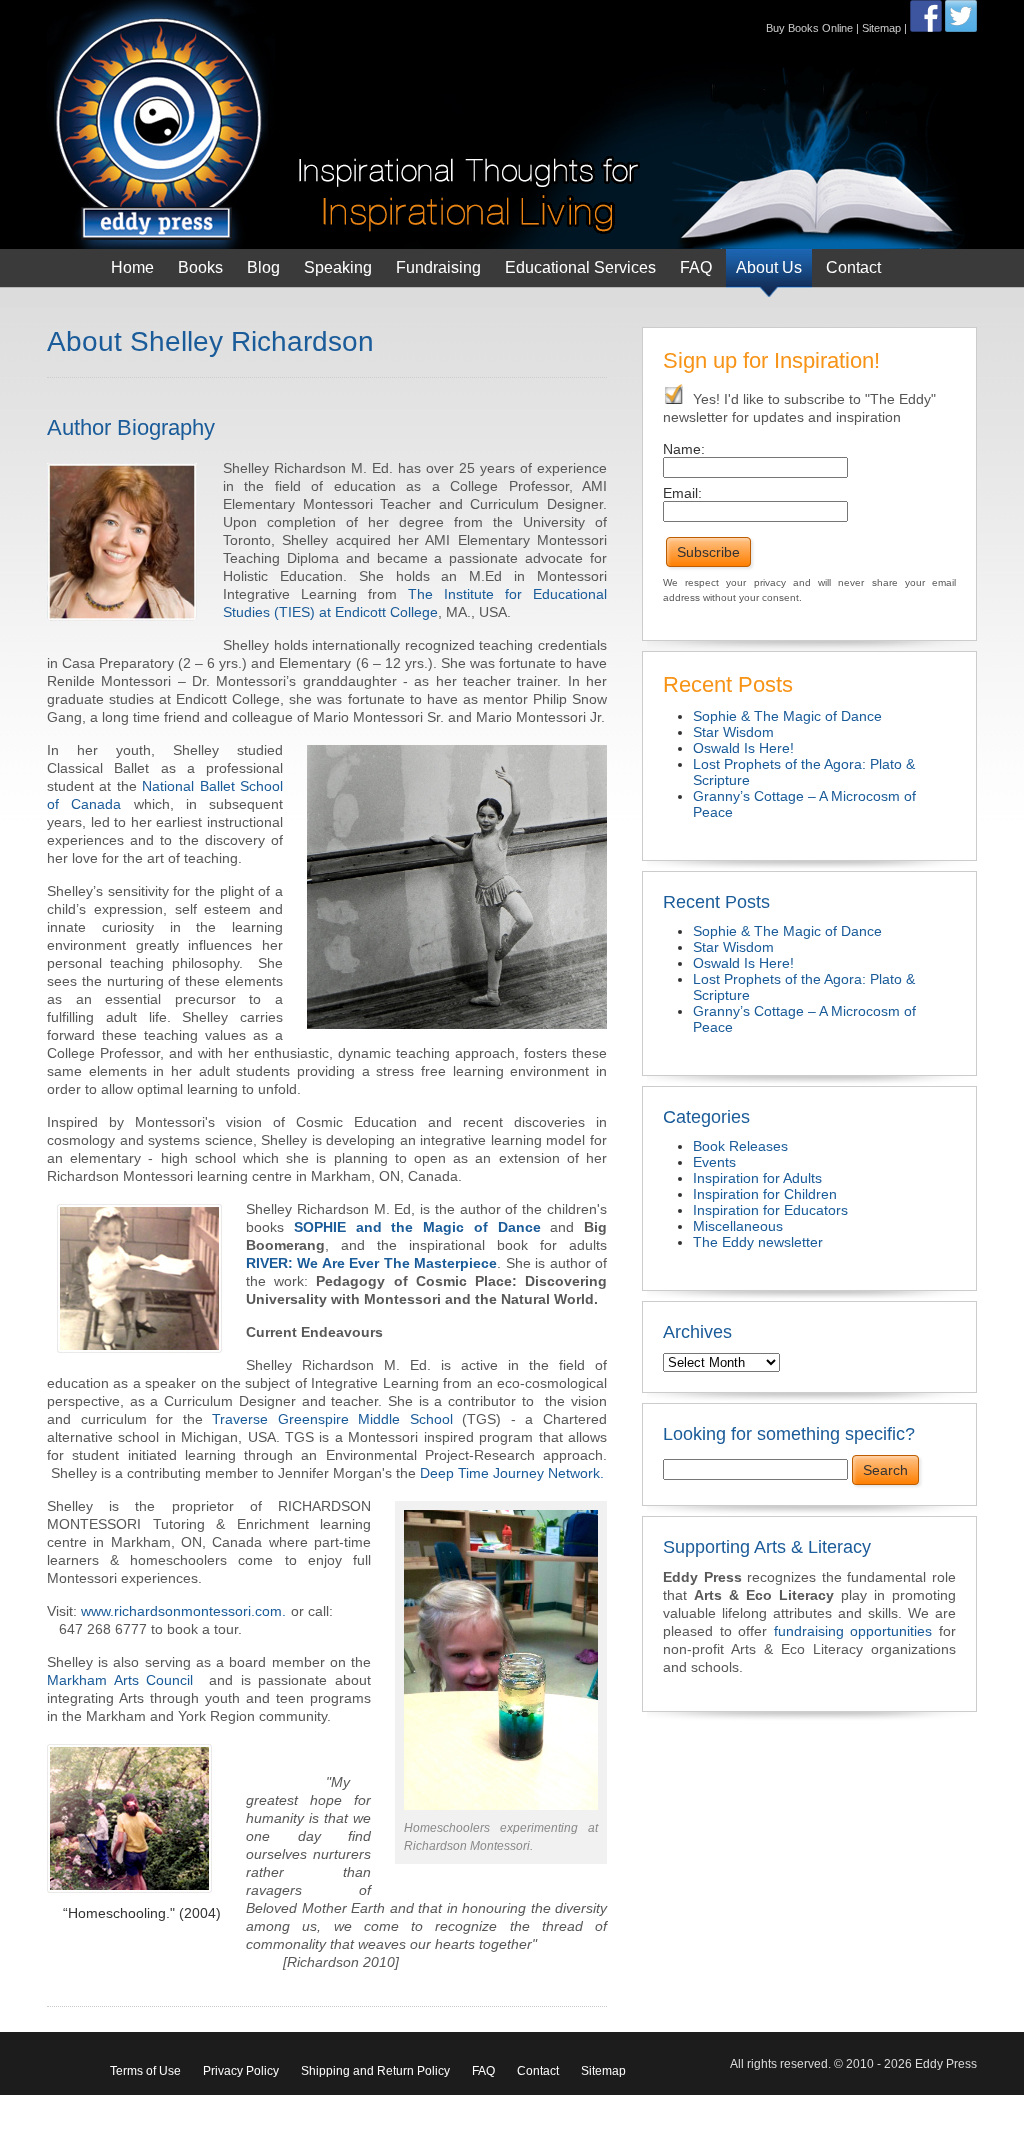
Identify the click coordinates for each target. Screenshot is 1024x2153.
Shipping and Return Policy (375, 2071)
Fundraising (438, 267)
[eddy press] (347, 123)
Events (714, 1162)
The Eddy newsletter (758, 1242)
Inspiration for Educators (770, 1210)
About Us (769, 267)
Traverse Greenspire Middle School (332, 1419)
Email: (682, 493)
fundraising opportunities (853, 1631)
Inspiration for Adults (757, 1178)
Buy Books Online (809, 28)
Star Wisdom (733, 732)
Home (132, 267)
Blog (263, 267)
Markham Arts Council (124, 1680)
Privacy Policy (241, 2071)
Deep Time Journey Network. (512, 1473)
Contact (853, 267)
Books (200, 267)
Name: (684, 449)
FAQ (696, 267)
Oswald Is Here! (743, 748)
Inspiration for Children (765, 1194)
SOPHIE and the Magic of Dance (417, 1227)
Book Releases (740, 1146)
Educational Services (580, 267)
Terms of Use (145, 2071)
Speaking (338, 267)
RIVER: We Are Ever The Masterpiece (371, 1263)
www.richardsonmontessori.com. (183, 1611)
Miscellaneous (738, 1226)
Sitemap (881, 28)
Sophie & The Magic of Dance (787, 716)
